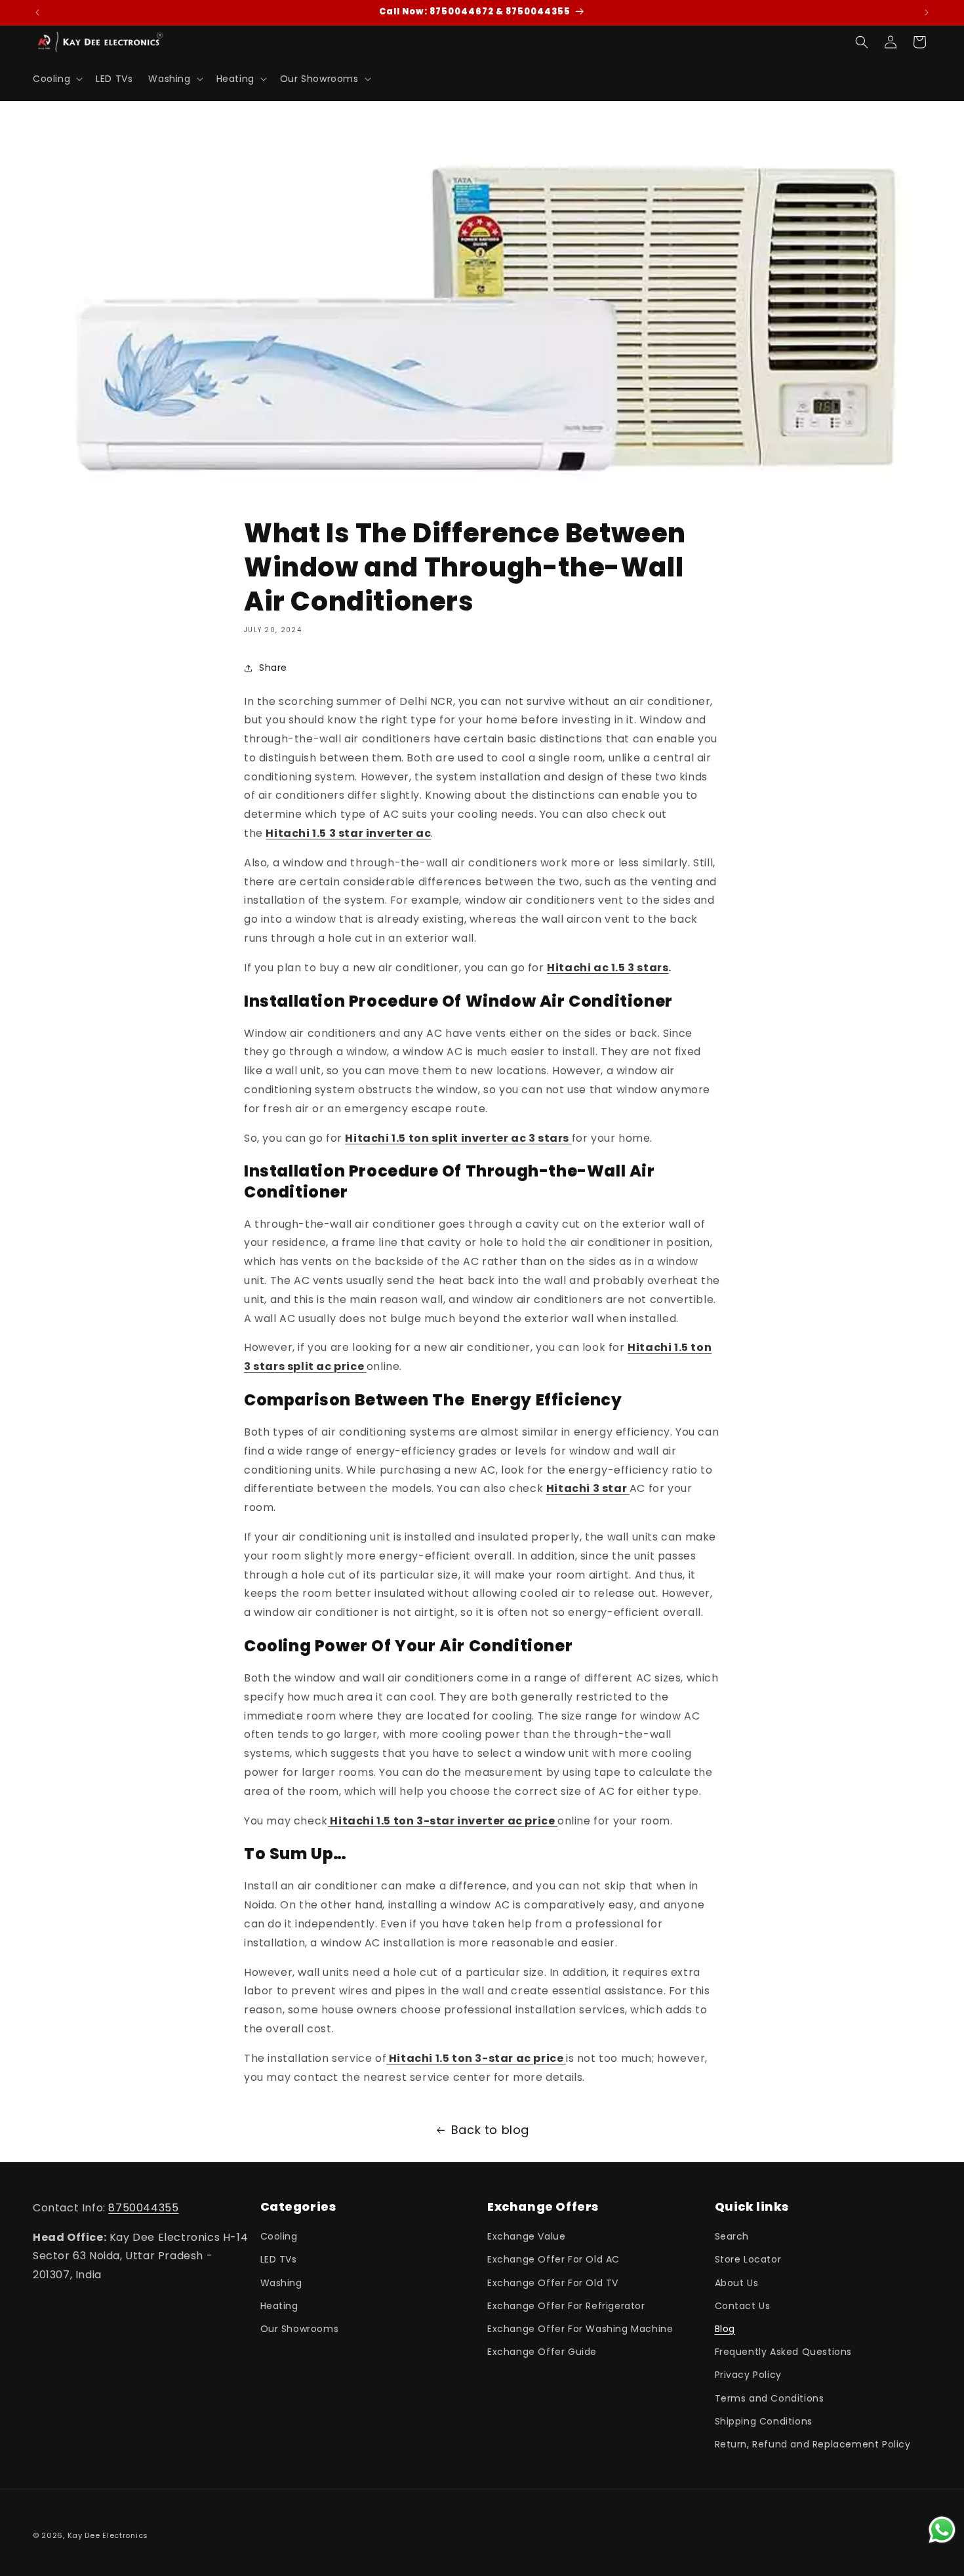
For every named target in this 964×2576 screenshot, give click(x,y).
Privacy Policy (748, 2375)
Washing (281, 2282)
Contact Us (743, 2306)
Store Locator (748, 2259)
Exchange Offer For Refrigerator (566, 2306)
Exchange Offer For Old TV (553, 2282)
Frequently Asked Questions (784, 2352)
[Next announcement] (927, 12)
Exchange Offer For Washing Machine (580, 2329)
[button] (56, 79)
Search (732, 2236)
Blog (725, 2329)
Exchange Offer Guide (542, 2352)
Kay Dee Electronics (108, 2535)
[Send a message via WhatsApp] (942, 2530)
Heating (279, 2306)
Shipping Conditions (764, 2421)
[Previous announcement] (37, 12)
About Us (737, 2282)
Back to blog (490, 2130)
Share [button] (273, 668)
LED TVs (279, 2259)
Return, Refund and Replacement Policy (813, 2444)
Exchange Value (526, 2236)
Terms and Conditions (770, 2398)
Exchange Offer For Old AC (553, 2259)
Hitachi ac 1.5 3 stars (608, 968)
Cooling (279, 2236)
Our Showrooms (300, 2329)
